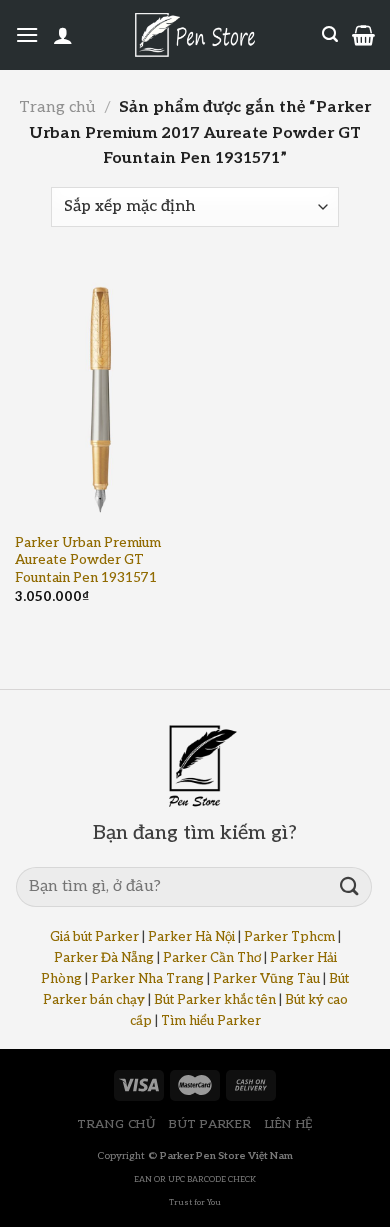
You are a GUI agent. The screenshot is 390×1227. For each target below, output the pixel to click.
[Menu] (27, 34)
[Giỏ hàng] (363, 35)
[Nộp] (350, 886)
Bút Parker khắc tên (215, 1000)
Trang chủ (57, 107)
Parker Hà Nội (191, 937)
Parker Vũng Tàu (266, 979)
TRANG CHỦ (116, 1124)
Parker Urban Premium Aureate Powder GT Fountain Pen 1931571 (88, 560)
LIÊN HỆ (289, 1124)
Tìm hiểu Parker (211, 1021)
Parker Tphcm (289, 937)
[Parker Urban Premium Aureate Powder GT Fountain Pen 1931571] (100, 395)
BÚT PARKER (210, 1124)
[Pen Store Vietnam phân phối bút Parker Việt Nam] (195, 35)
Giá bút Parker (94, 937)
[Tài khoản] (63, 35)
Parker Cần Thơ (212, 958)
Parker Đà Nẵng (104, 958)
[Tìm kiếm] (330, 34)
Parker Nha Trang (147, 979)
